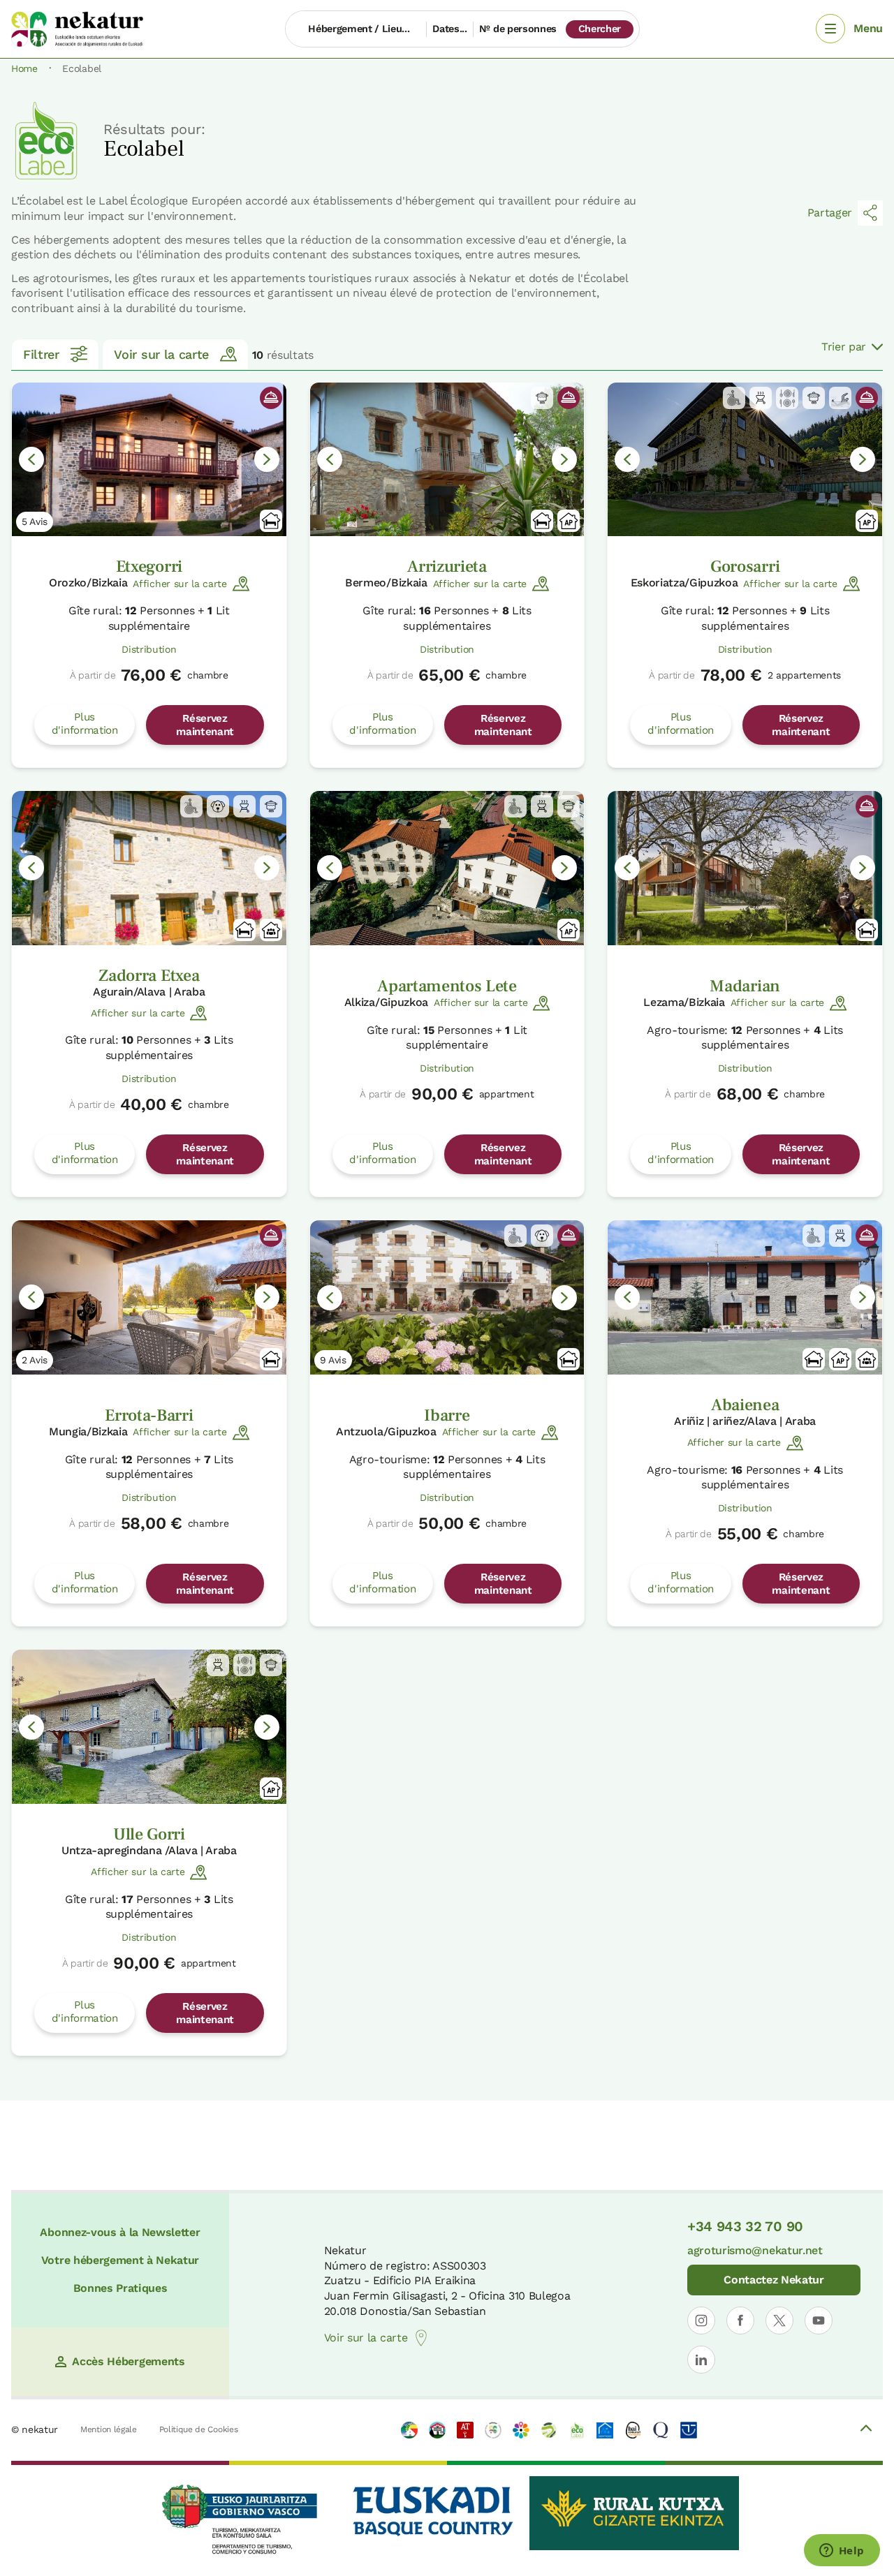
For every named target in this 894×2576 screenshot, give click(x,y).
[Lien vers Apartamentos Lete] (447, 868)
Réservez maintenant (205, 725)
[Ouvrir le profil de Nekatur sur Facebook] (740, 2320)
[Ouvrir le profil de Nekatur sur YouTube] (819, 2320)
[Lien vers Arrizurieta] (447, 460)
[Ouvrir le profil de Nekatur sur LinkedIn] (701, 2360)
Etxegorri (149, 567)
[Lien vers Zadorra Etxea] (149, 868)
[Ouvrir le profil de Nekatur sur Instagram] (701, 2320)
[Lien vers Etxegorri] (149, 460)
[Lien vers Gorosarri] (745, 460)
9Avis (333, 1360)
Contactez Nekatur (774, 2280)
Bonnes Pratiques (120, 2288)
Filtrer (41, 354)
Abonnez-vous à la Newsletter (120, 2232)
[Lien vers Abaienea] (745, 1297)
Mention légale (109, 2429)
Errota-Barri (149, 1415)
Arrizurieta (447, 567)
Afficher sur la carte (179, 584)
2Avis (35, 1360)
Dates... (449, 29)
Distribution (149, 649)
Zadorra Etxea (149, 976)
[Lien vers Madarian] (745, 868)
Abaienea (745, 1405)
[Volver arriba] (866, 2430)
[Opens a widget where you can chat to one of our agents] (842, 2552)
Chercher (600, 29)
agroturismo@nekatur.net (755, 2250)
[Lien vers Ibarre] (447, 1297)
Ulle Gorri (149, 1834)
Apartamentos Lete (447, 986)
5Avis (35, 521)
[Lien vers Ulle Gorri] (149, 1727)
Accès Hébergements (128, 2361)
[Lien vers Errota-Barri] (149, 1297)
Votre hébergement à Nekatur (120, 2260)
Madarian (745, 986)
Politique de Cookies (199, 2429)
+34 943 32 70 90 (745, 2226)
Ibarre (447, 1415)
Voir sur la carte (161, 354)
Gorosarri (745, 567)
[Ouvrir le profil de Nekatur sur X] (779, 2320)
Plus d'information (85, 723)
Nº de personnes (518, 29)
